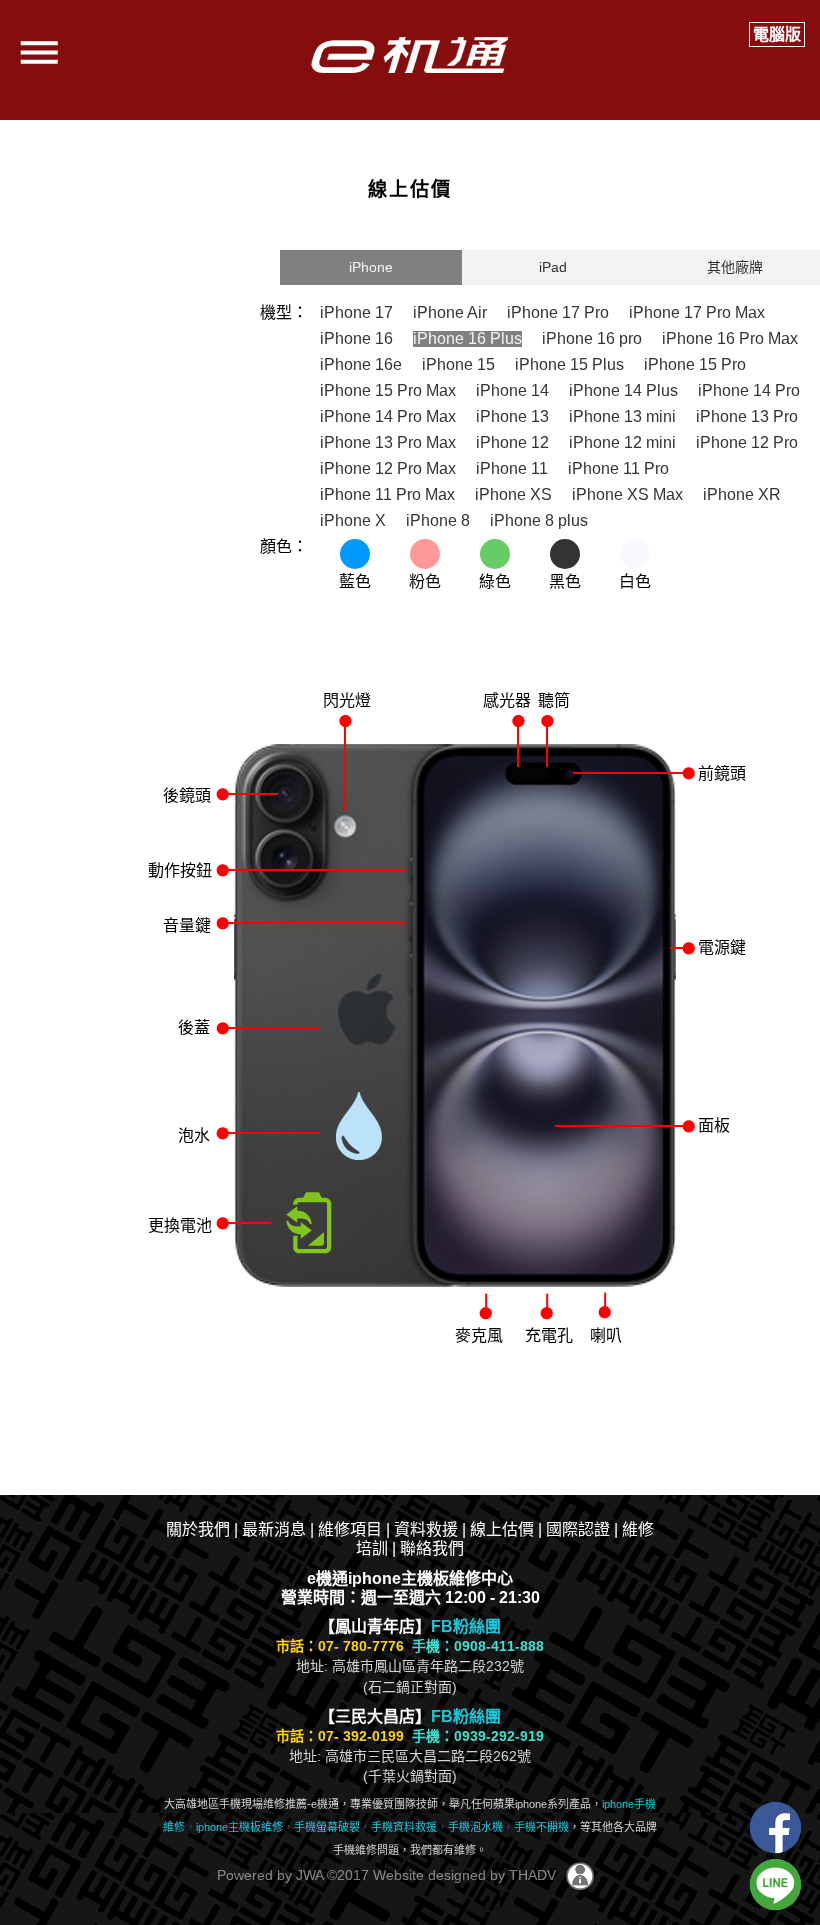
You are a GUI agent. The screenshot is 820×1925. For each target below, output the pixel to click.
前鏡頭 (722, 773)
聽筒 (554, 700)
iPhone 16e (361, 364)
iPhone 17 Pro (558, 312)
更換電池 (180, 1225)
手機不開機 (541, 1827)
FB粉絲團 (466, 1626)
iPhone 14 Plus (623, 390)
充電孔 (549, 1335)
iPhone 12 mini (622, 442)
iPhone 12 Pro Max (388, 468)
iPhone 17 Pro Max (697, 312)
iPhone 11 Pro (618, 468)
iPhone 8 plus (539, 520)
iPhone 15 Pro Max (388, 390)
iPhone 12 (512, 442)
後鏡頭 (187, 795)
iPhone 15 (458, 364)
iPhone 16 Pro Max (730, 338)
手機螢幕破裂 (327, 1827)
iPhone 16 (356, 338)
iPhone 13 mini (622, 416)
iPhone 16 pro (592, 338)
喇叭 (606, 1335)
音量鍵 (187, 925)
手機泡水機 (475, 1827)
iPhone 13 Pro (747, 416)
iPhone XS (513, 494)
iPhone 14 (512, 390)
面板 (714, 1125)
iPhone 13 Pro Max (388, 442)
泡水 (194, 1135)
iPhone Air (450, 312)
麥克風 (479, 1335)
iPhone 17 (356, 312)
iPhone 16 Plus (467, 338)
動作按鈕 (180, 870)
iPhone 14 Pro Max (388, 416)
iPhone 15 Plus (569, 364)
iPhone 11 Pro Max (387, 494)
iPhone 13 (512, 416)
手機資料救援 (404, 1827)
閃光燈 (347, 700)
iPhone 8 (438, 520)
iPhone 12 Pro (747, 442)
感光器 (507, 700)
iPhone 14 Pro (749, 390)
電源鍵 (722, 947)
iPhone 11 (512, 468)
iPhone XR (742, 494)
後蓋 (194, 1027)
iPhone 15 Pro (695, 364)
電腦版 (777, 34)
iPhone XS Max (627, 494)
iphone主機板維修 (239, 1827)
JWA (307, 1875)
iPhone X (353, 520)
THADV (532, 1875)
